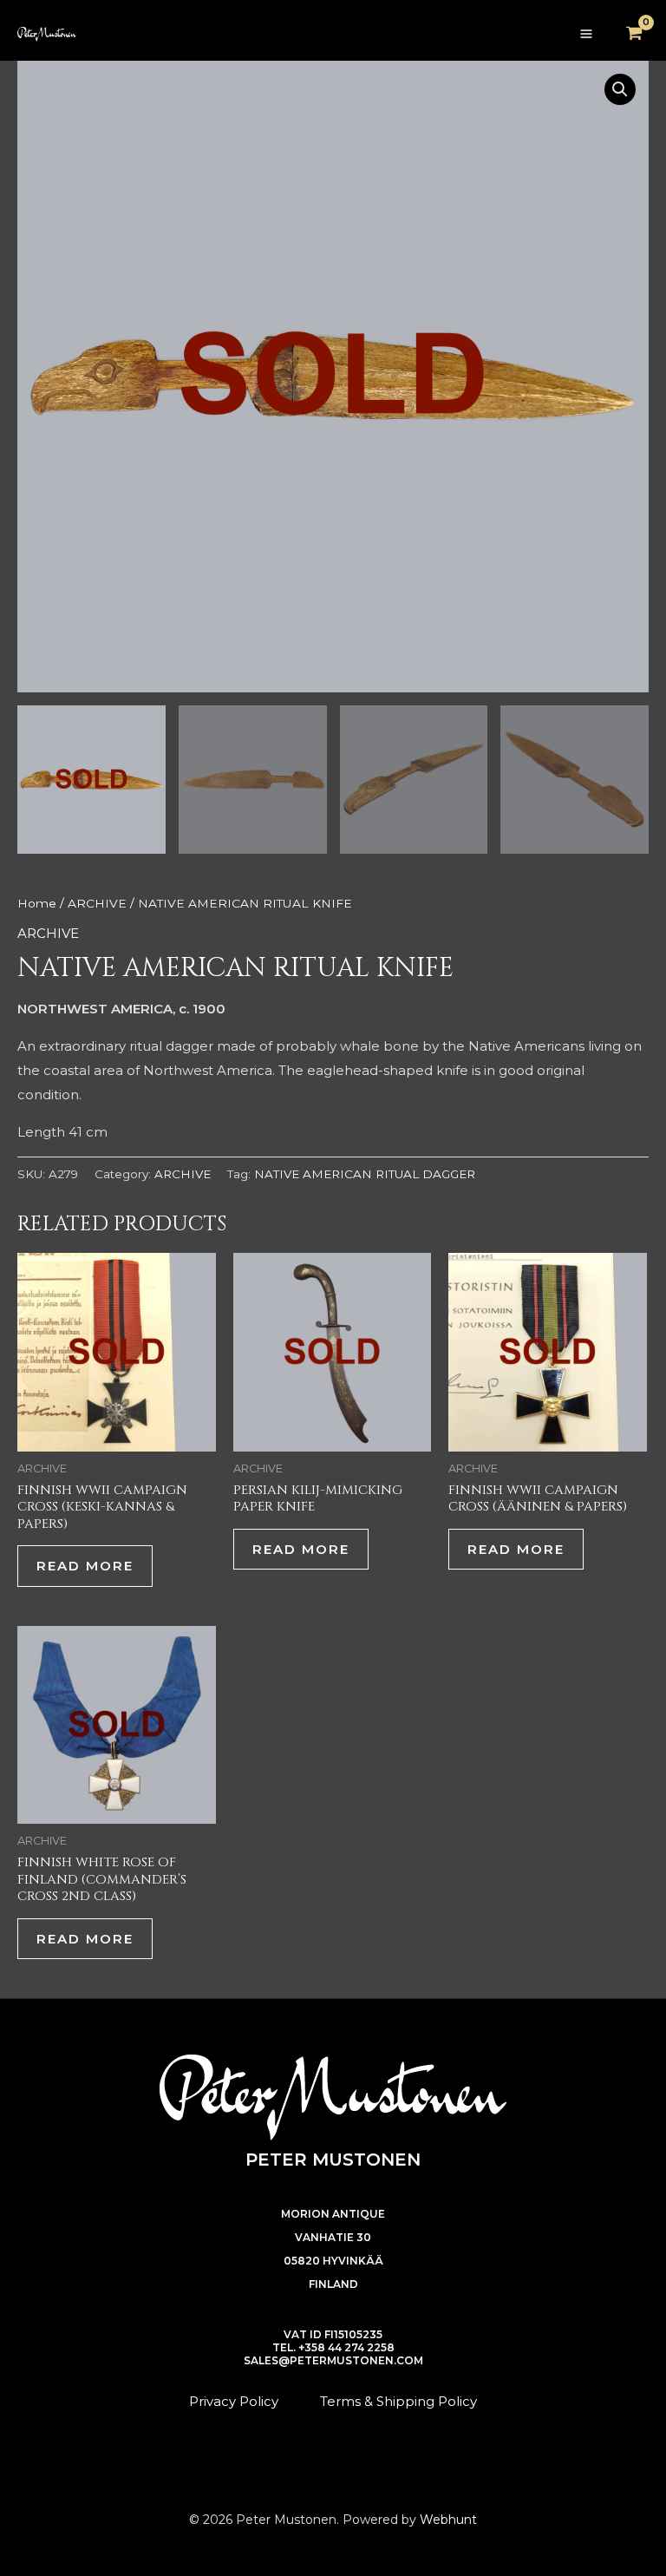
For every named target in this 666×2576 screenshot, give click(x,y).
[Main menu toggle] (586, 34)
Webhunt (448, 2520)
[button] (620, 89)
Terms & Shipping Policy (398, 2401)
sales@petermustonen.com (333, 2360)
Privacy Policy (234, 2401)
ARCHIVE (97, 903)
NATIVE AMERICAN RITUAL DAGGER (365, 1174)
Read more (85, 1566)
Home (37, 903)
